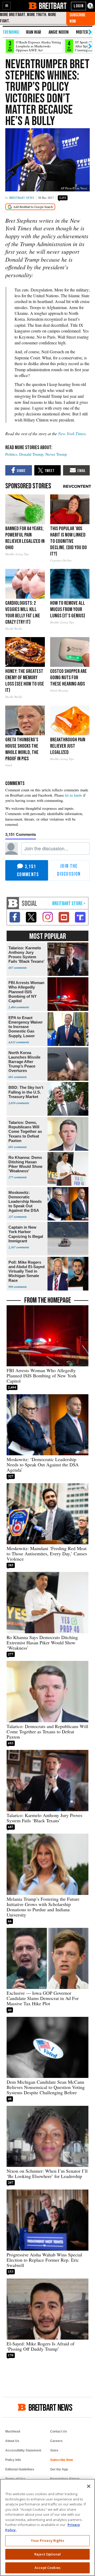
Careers (56, 2441)
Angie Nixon (59, 32)
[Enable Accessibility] (91, 6)
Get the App (59, 2469)
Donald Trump (31, 454)
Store (54, 2450)
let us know (73, 795)
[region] (47, 2527)
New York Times (72, 433)
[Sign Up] (81, 18)
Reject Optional (47, 2554)
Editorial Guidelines (20, 2469)
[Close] (89, 2486)
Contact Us (59, 2431)
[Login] (79, 6)
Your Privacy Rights (47, 2540)
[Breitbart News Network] (13, 903)
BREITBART (53, 6)
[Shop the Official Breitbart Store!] (69, 904)
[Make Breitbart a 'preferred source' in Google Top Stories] (30, 207)
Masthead (13, 2431)
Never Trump (56, 454)
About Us (12, 2441)
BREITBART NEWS (50, 2407)
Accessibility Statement (23, 2450)
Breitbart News (22, 198)
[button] (7, 6)
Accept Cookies (47, 2568)
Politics (11, 454)
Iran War (34, 32)
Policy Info (13, 2460)
